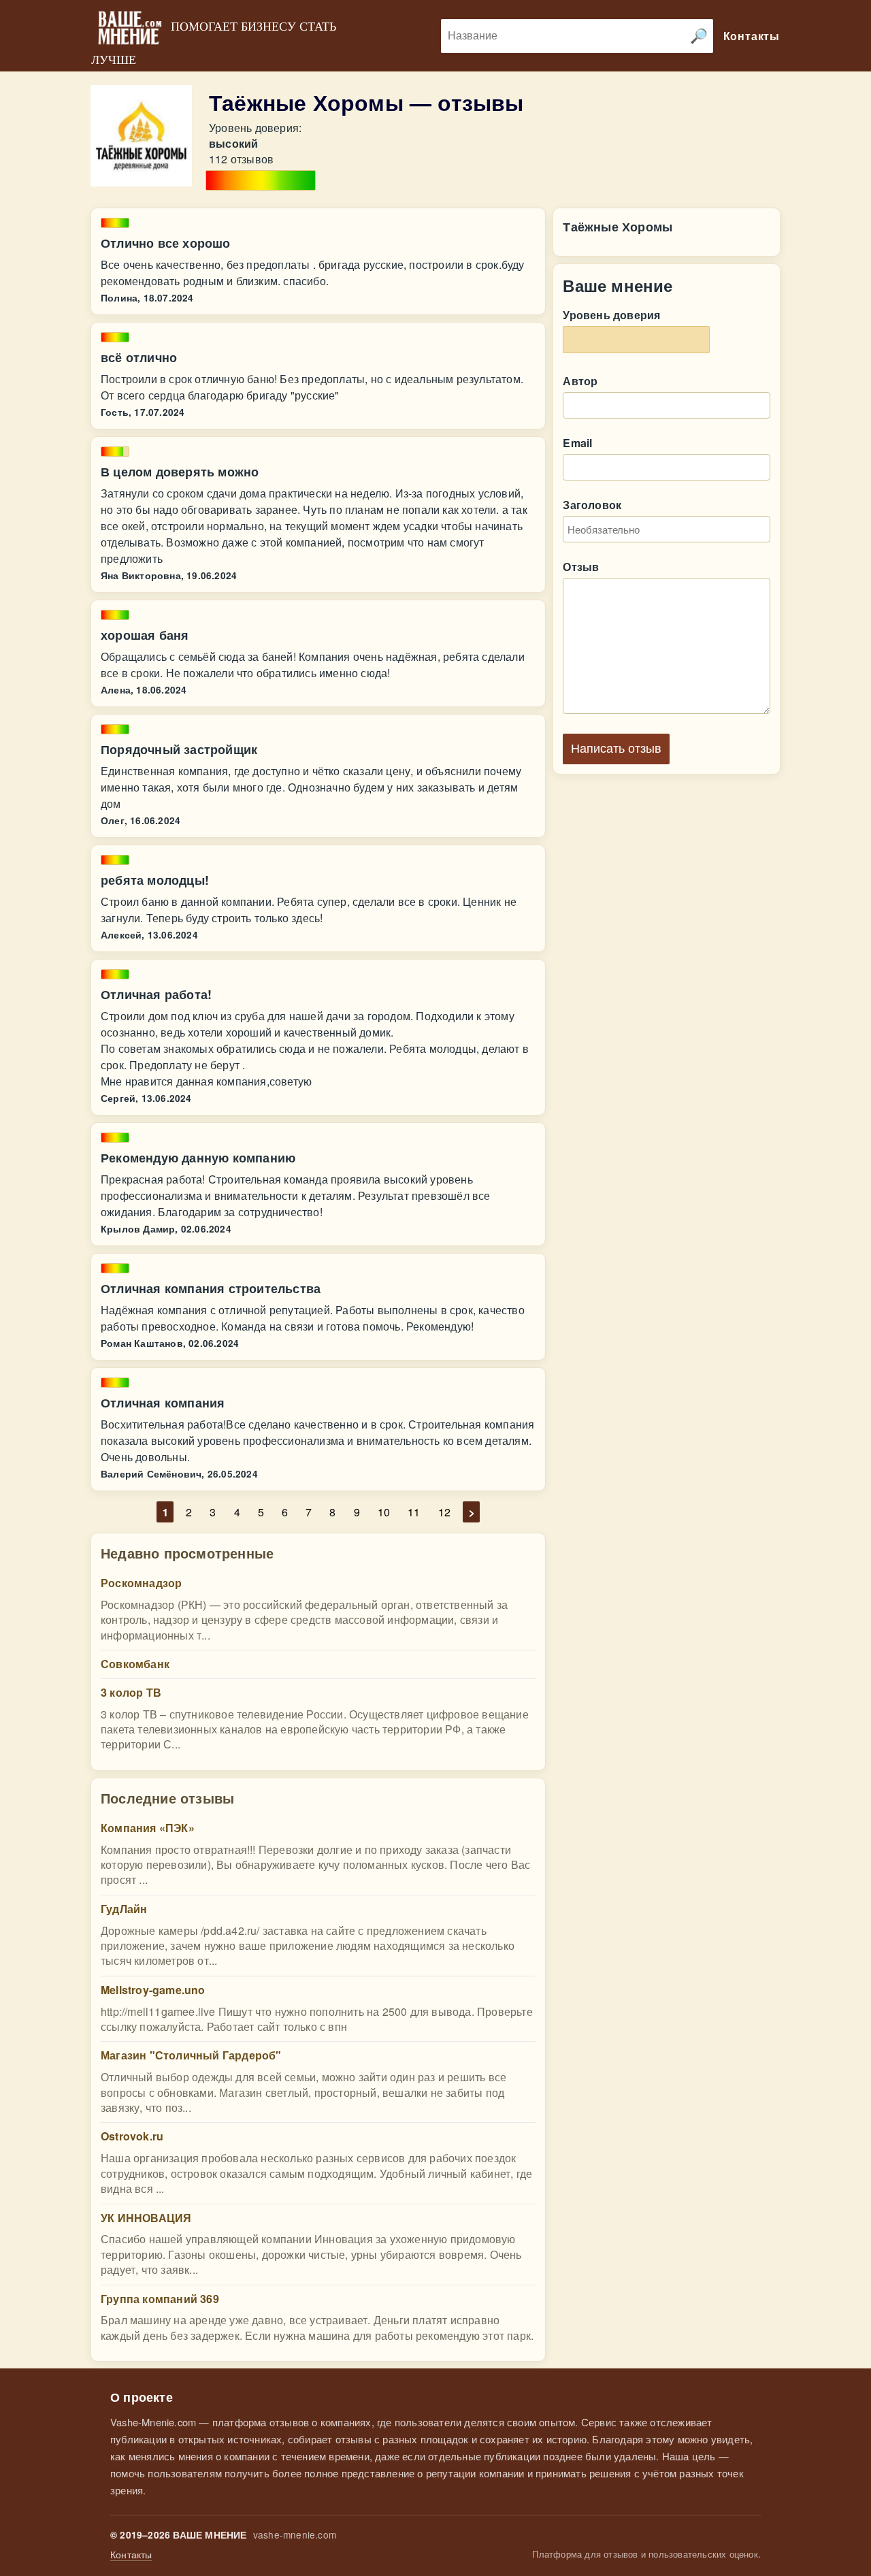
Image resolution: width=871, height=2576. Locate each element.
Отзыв (581, 567)
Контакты (131, 2555)
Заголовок (592, 505)
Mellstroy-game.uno (153, 1990)
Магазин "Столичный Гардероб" (191, 2055)
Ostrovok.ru (132, 2136)
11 (414, 1512)
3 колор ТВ (131, 1692)
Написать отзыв (616, 749)
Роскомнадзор (141, 1583)
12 (444, 1512)
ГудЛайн (124, 1909)
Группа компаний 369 (160, 2299)
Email (577, 443)
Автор (580, 381)
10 (384, 1512)
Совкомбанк (135, 1664)
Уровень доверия (611, 315)
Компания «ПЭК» (148, 1828)
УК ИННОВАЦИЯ (146, 2218)
